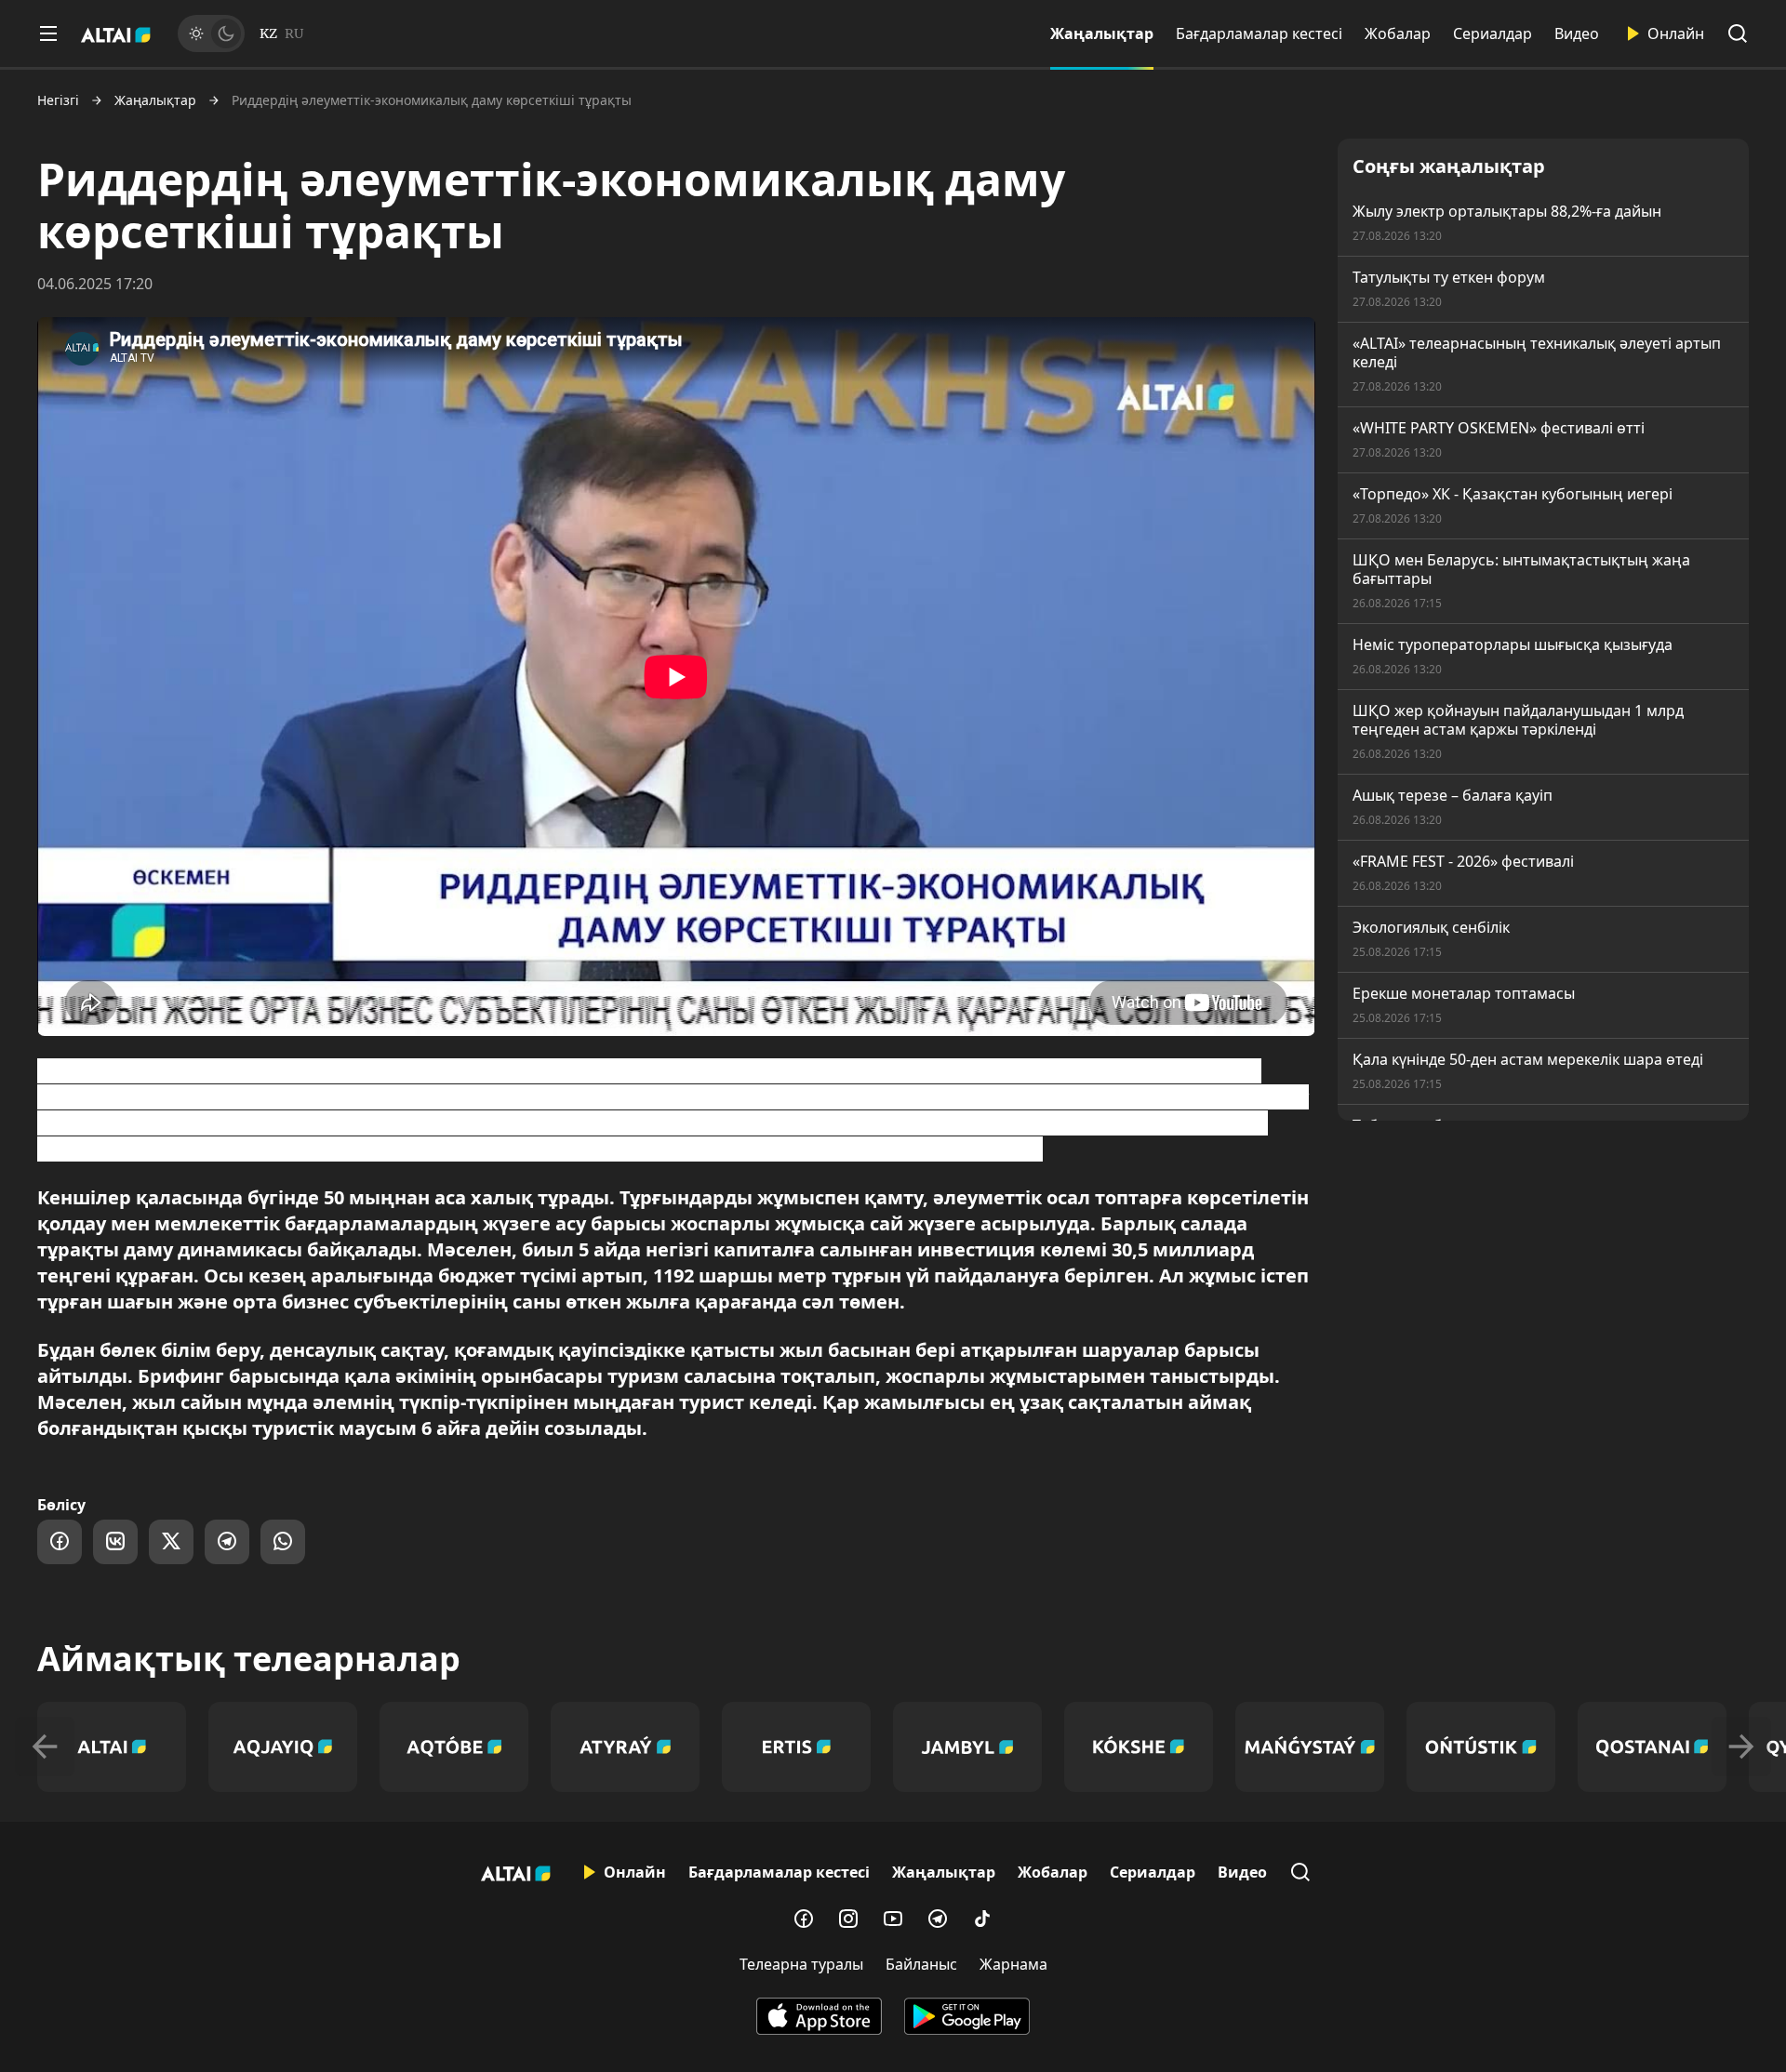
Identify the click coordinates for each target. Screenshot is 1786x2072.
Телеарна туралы (801, 1964)
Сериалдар (1493, 33)
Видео (1577, 33)
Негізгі (58, 100)
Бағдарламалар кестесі (1259, 33)
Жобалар (1398, 33)
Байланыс (921, 1964)
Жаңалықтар (1102, 33)
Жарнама (1013, 1964)
